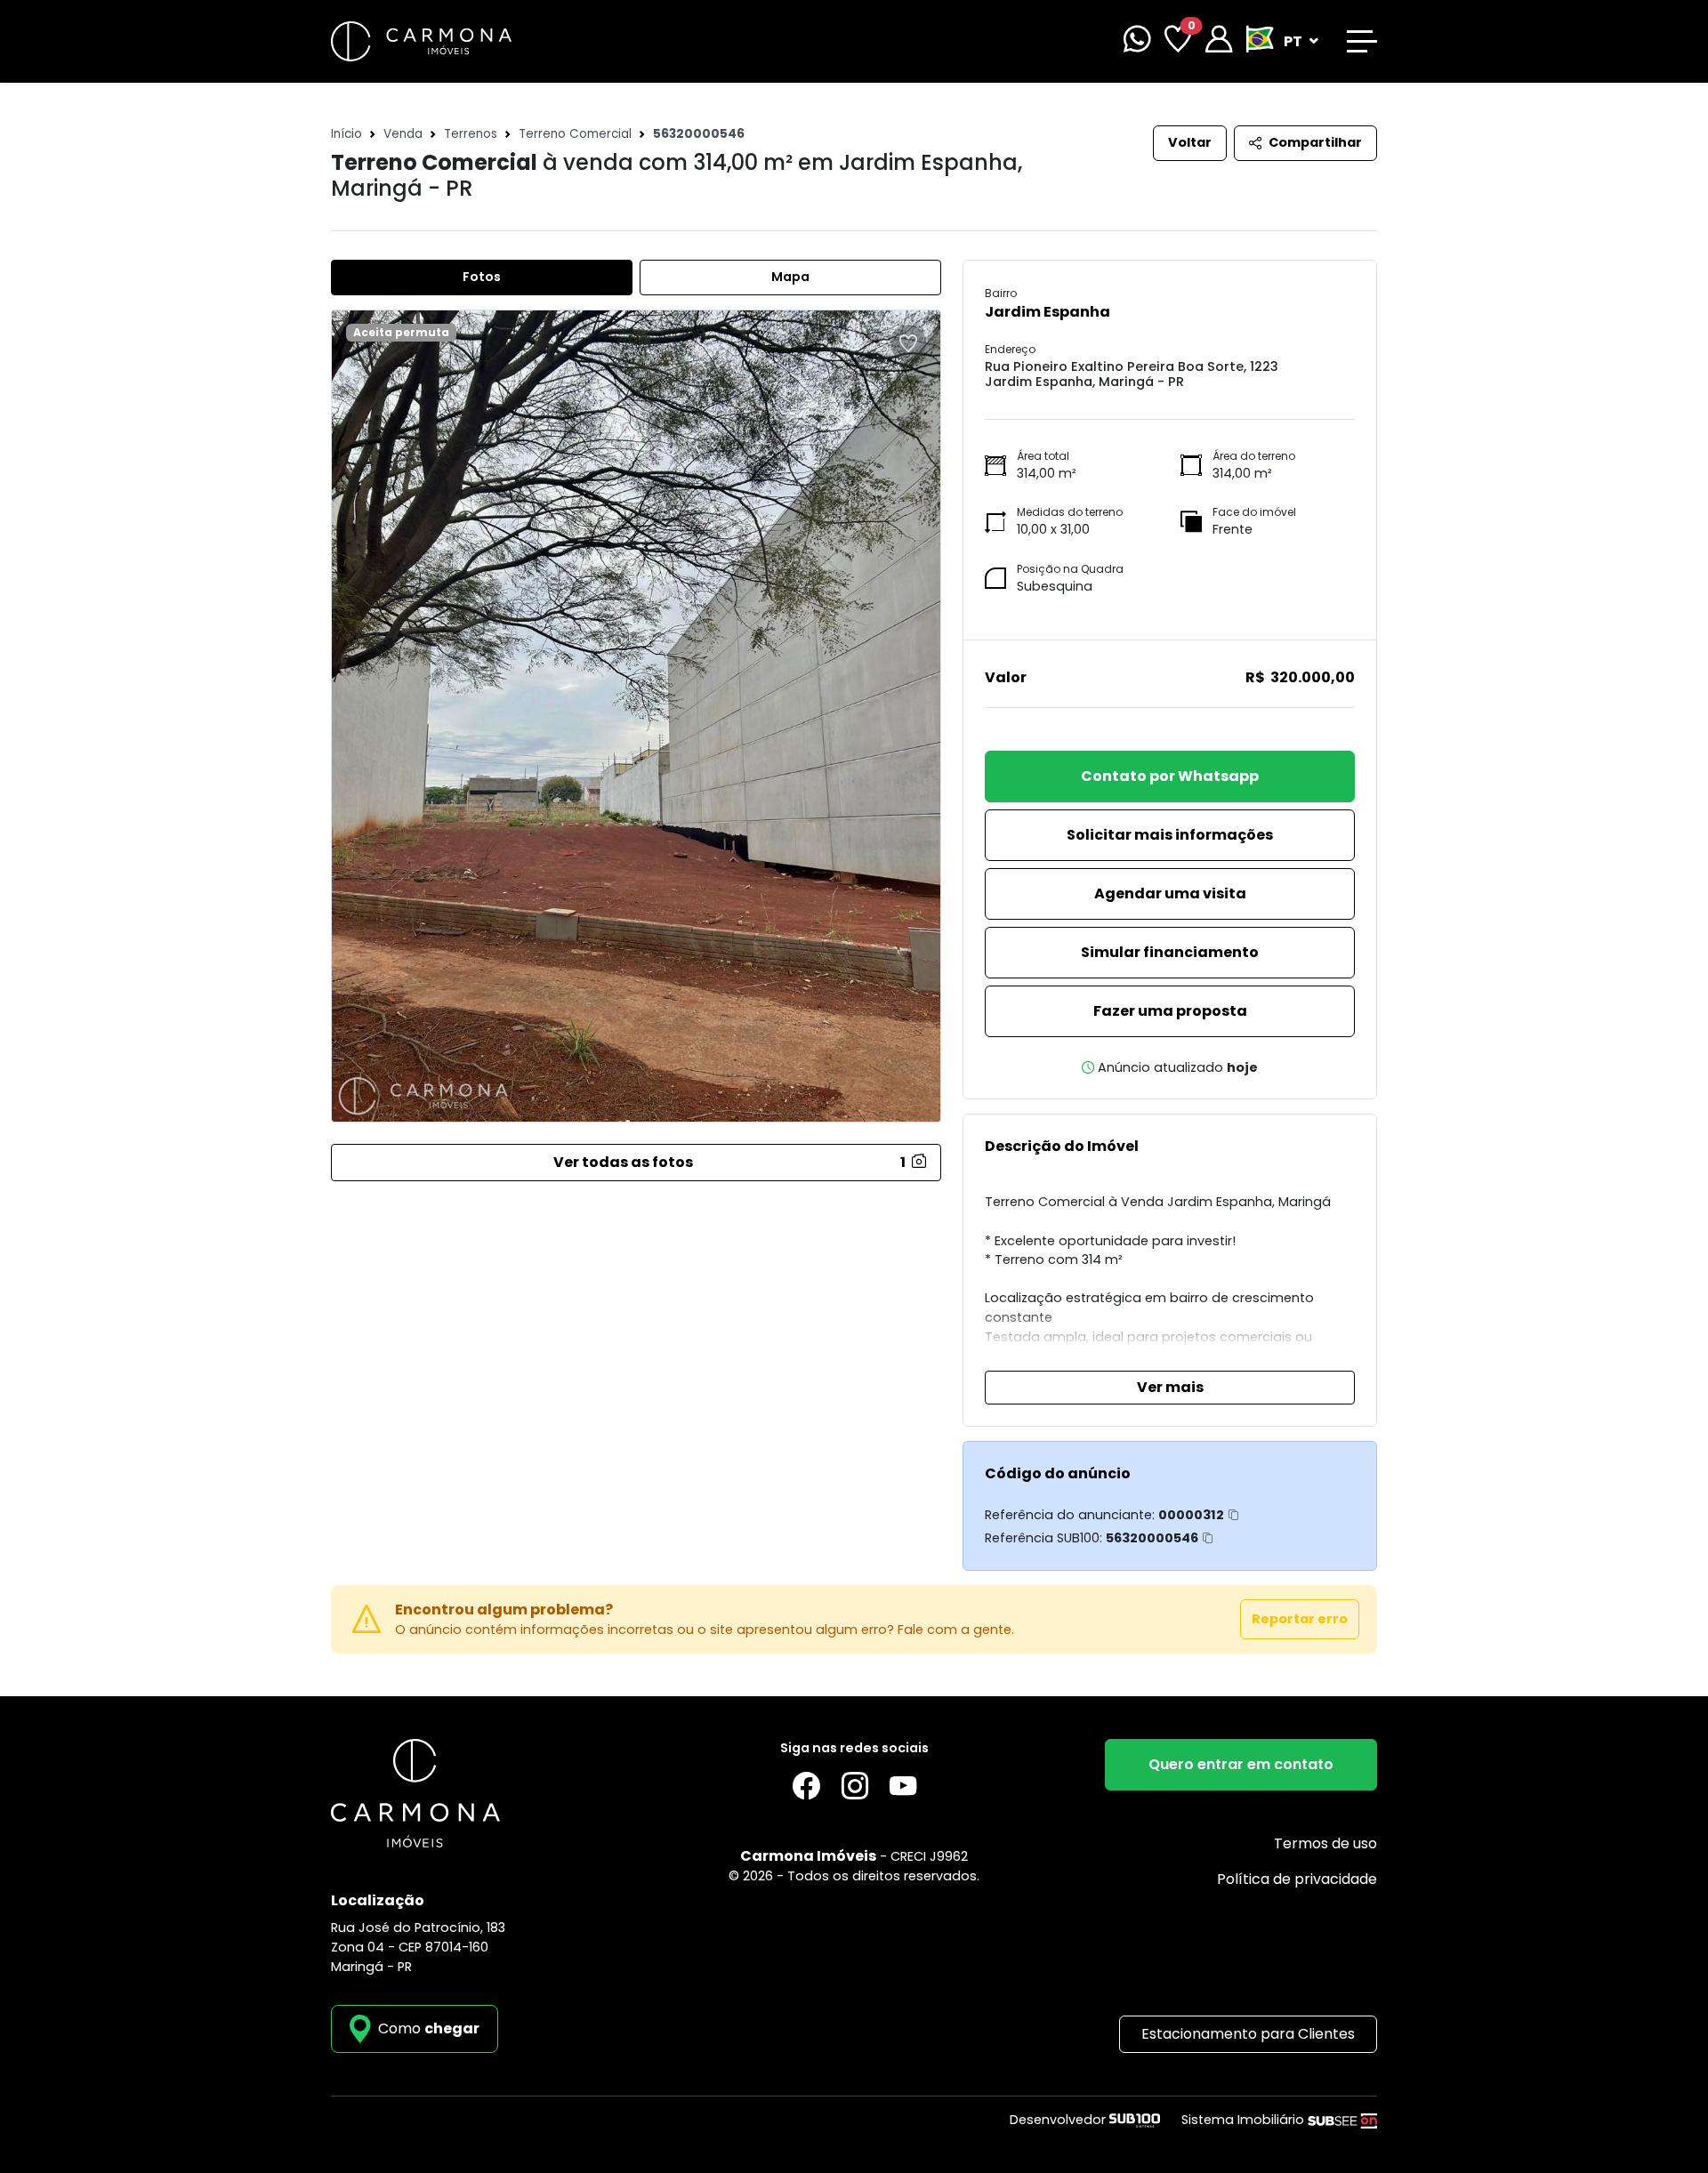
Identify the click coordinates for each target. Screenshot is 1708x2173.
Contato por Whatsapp (1170, 776)
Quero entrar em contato (1241, 1764)
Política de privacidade (1297, 1879)
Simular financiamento (1170, 952)
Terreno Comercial (575, 134)
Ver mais (1170, 1387)
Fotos (482, 277)
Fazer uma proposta (1170, 1011)
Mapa (790, 277)
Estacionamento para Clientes (1248, 2034)
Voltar (1190, 142)
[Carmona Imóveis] (421, 40)
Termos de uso (1325, 1843)
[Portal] (1219, 41)
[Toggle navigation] (1362, 41)
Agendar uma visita (1170, 893)
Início (346, 134)
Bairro (1001, 293)
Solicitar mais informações (1170, 835)
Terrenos (471, 134)
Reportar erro (1300, 1619)
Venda (403, 134)
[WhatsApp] (1137, 41)
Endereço (1010, 349)
